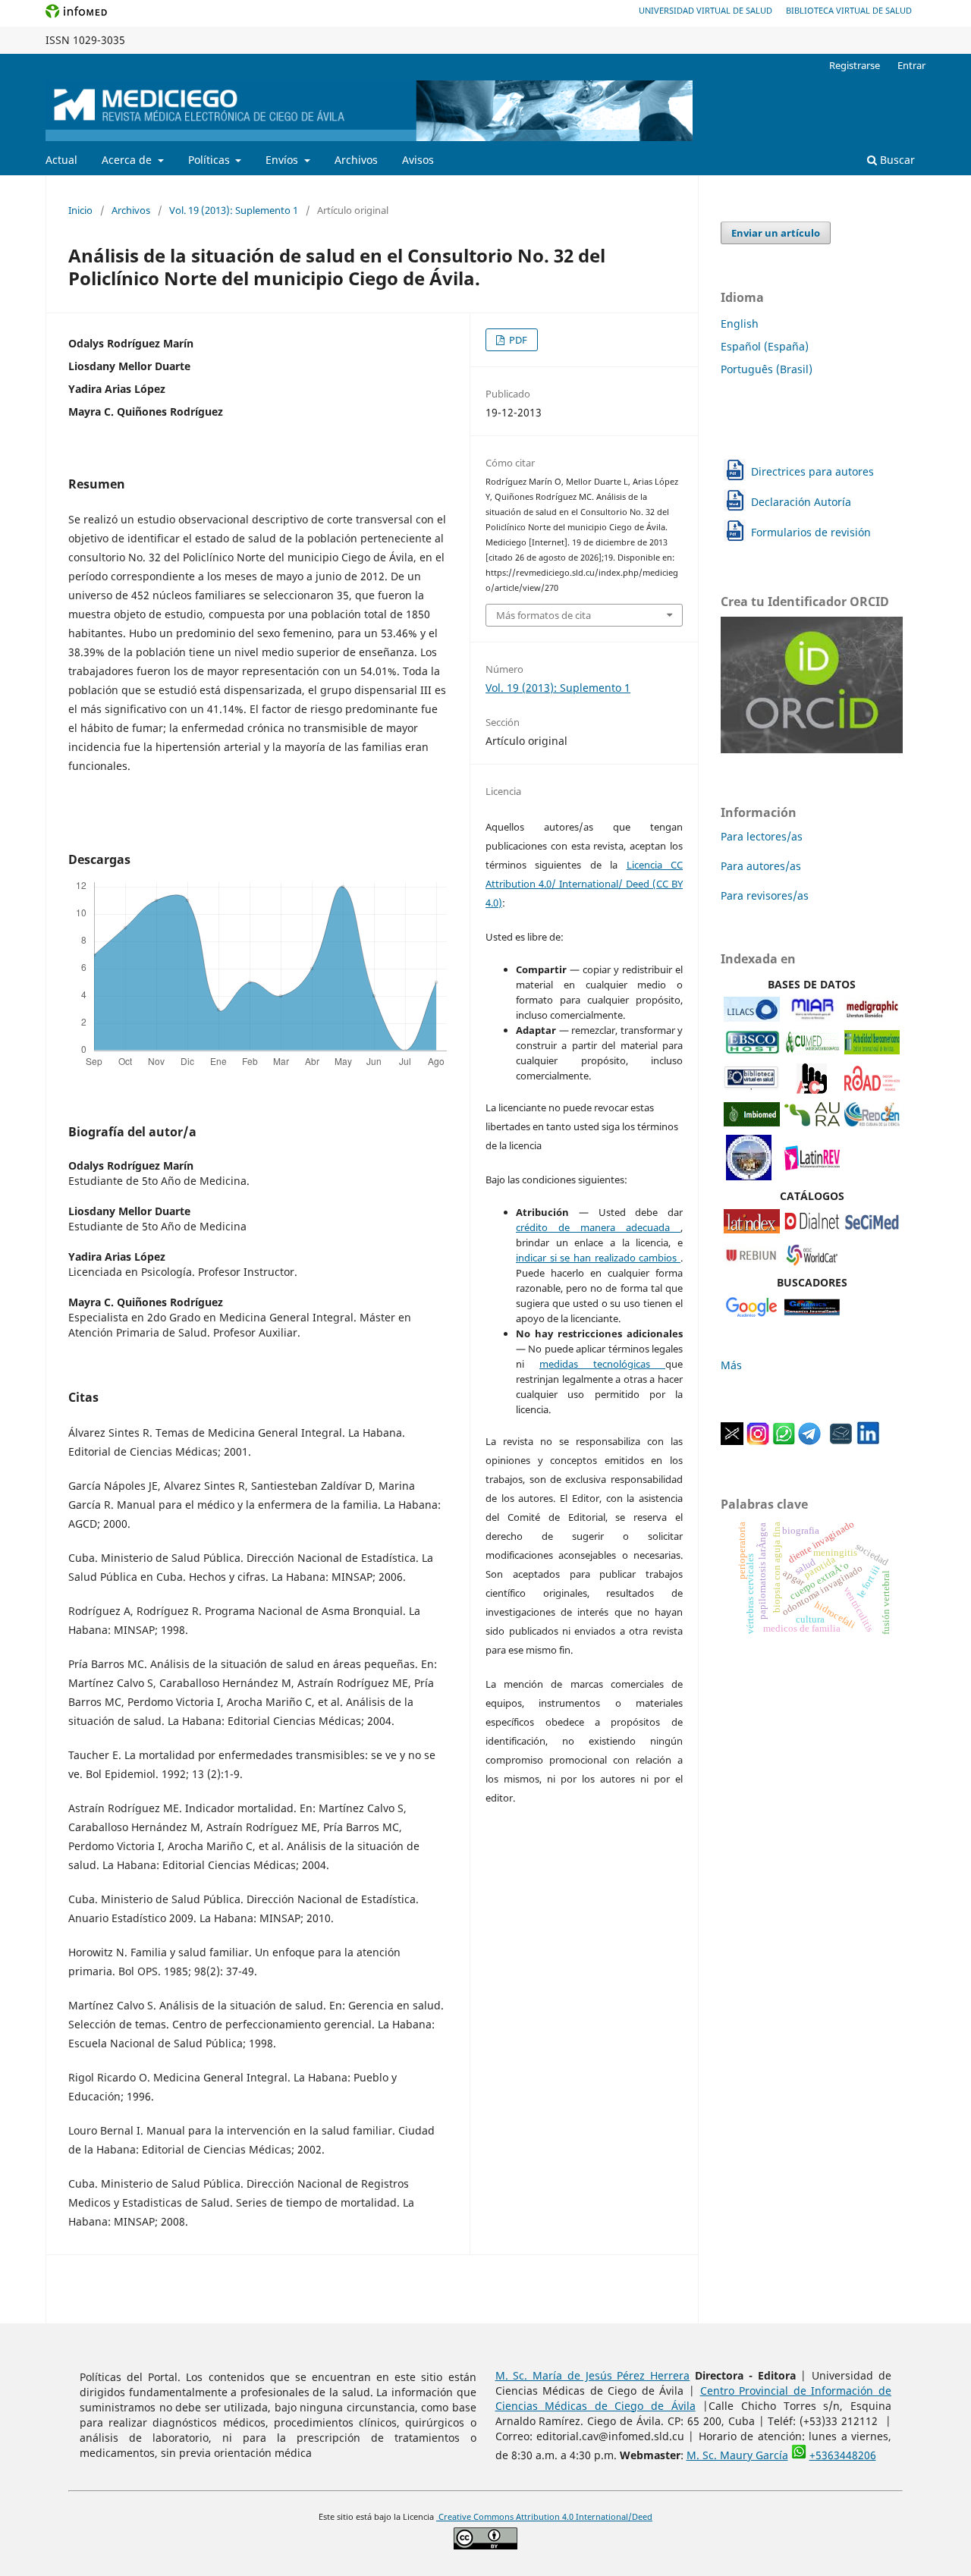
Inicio (80, 210)
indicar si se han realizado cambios (598, 1258)
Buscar (896, 160)
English (740, 324)
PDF (517, 340)
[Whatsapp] (784, 1441)
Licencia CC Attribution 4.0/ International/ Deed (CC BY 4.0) (584, 884)
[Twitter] (732, 1441)
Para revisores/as (765, 895)
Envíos (283, 160)
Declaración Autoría (801, 502)
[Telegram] (809, 1441)
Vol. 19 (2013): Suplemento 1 (234, 210)
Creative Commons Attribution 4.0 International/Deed (544, 2517)
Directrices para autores (812, 471)
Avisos (418, 160)
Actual (61, 160)
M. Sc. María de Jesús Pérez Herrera (593, 2375)
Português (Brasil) (767, 369)
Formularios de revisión (811, 532)
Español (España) (765, 346)
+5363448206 (843, 2455)
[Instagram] (758, 1441)
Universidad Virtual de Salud (705, 10)
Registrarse (855, 65)
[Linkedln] (868, 1441)
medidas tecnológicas (602, 1364)
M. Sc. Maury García (737, 2455)
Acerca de (128, 160)
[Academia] (841, 1441)
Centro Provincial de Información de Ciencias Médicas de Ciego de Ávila (694, 2398)
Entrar (911, 65)
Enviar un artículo (776, 233)
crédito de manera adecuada (598, 1227)
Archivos (356, 160)
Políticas (211, 160)
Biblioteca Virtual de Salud (849, 10)
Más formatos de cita (544, 615)
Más (731, 1365)
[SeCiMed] (872, 1229)
